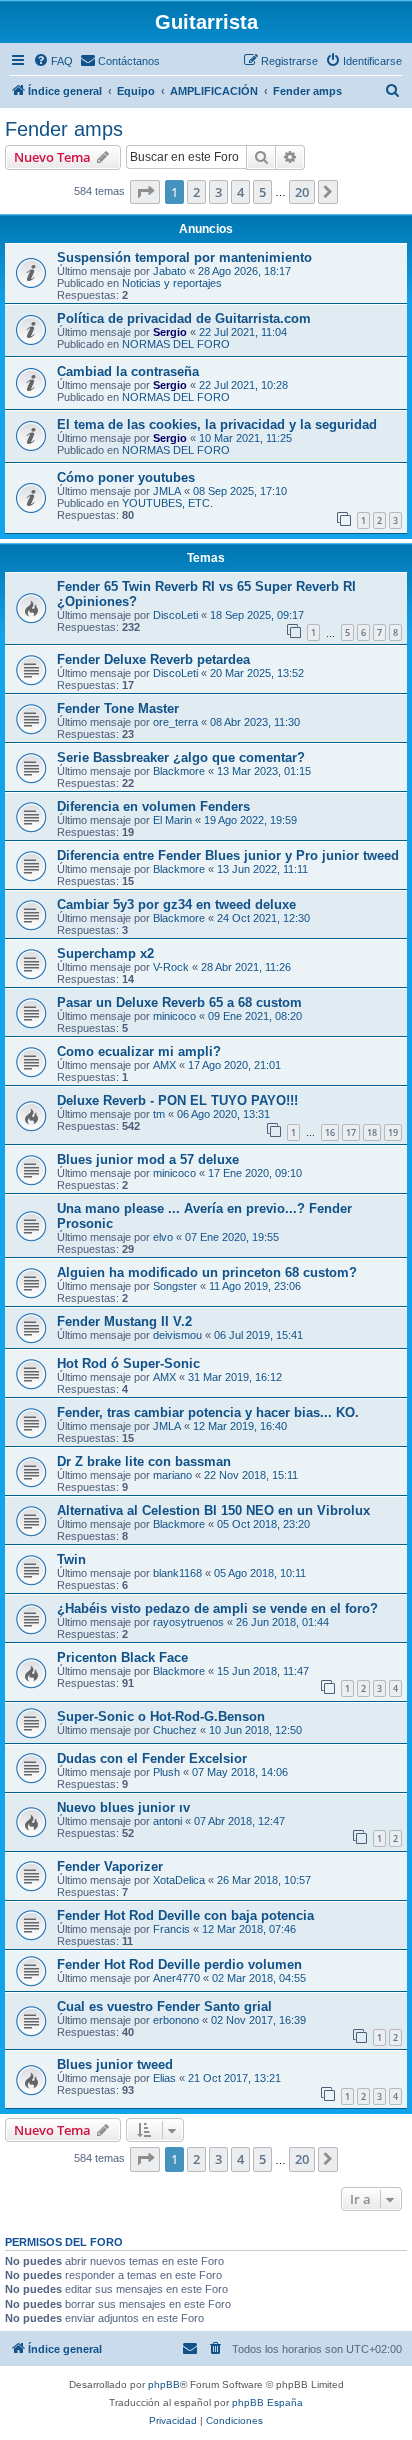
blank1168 (177, 1573)
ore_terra (175, 722)
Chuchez (175, 1730)
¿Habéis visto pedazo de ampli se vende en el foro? (217, 1608)
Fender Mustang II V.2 (124, 1321)
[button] (145, 192)
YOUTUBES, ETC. (167, 503)
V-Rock (171, 967)
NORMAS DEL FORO (176, 344)
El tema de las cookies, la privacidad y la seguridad (217, 424)
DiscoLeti (175, 615)
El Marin (172, 820)
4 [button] (240, 192)
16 (330, 1132)
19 (393, 1132)
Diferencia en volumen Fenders (153, 806)
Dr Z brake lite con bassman (144, 1461)
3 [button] (218, 192)
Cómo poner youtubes (126, 477)
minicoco (174, 1016)
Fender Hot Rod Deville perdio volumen (179, 1964)
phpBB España (267, 2402)
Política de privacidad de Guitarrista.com (184, 318)
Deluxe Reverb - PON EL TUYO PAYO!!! (177, 1100)
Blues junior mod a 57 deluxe (148, 1159)
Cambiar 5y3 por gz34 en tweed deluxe (176, 904)
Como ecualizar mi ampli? (139, 1051)
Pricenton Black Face (122, 1657)
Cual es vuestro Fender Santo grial (164, 2006)
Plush (166, 1772)
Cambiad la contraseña (128, 371)
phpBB (164, 2384)
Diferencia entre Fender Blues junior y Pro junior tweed (228, 855)
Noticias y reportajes (172, 283)
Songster (175, 1286)
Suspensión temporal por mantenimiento (184, 257)
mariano (172, 1475)
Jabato (169, 271)
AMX (164, 1065)
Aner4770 (176, 1978)
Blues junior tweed (115, 2064)
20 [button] (302, 192)
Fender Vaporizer (110, 1866)
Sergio (170, 332)
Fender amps (64, 129)
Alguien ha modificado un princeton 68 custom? (207, 1272)
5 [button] (262, 192)
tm (159, 1114)
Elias (164, 2078)
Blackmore (179, 771)
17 (351, 1132)
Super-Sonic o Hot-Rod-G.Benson (161, 1716)
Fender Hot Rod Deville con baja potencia (185, 1915)
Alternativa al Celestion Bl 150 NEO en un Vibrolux (213, 1510)
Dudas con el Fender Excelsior (152, 1758)
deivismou (177, 1335)
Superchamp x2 (105, 953)
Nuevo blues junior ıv (123, 1807)
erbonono (176, 2020)
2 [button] (196, 192)
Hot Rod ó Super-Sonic (128, 1363)
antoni (167, 1821)
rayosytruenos (188, 1622)
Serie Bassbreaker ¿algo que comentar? (181, 757)
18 (372, 1132)
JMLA (167, 491)
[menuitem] (53, 61)
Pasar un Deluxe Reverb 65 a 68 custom (179, 1002)
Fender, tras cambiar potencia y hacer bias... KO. (208, 1412)
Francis (171, 1929)
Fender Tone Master (118, 708)
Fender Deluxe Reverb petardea (153, 659)
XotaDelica (179, 1880)
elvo (163, 1237)
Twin (71, 1559)
